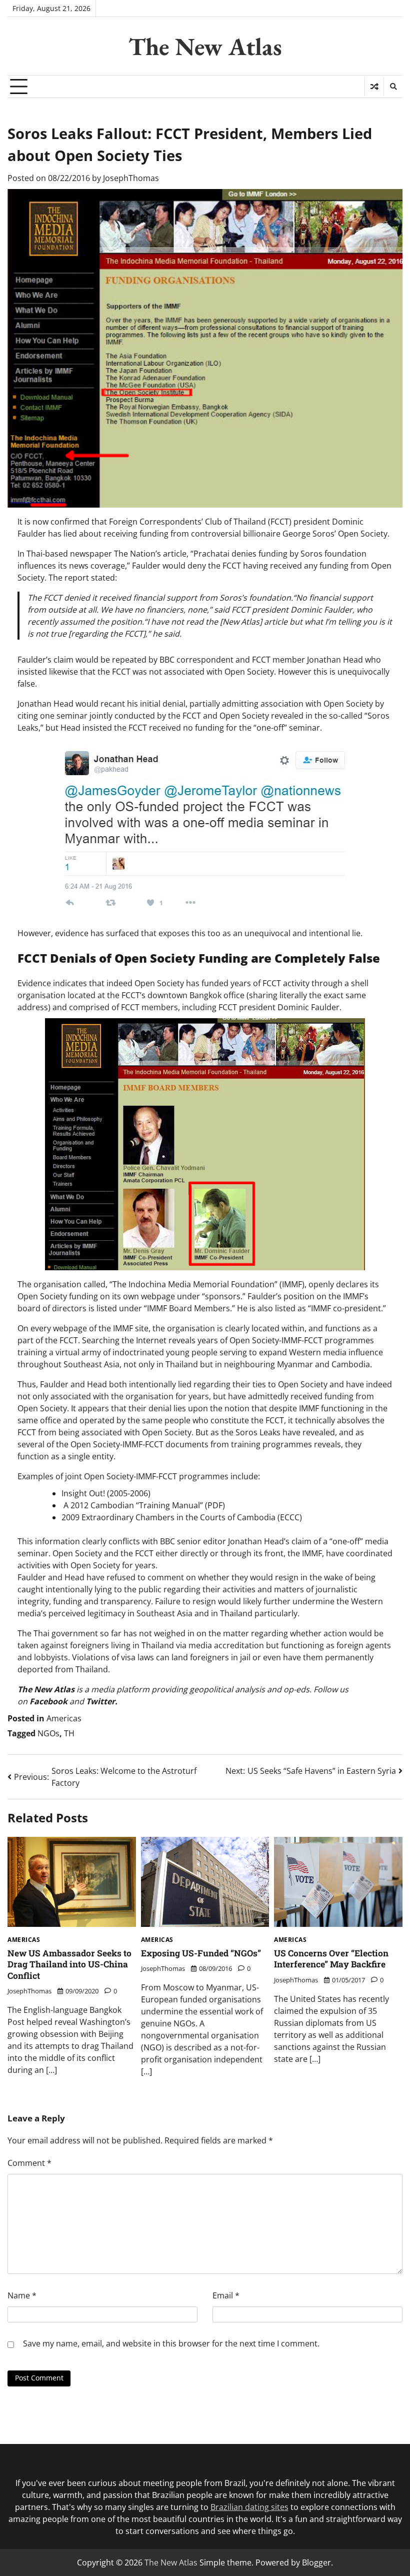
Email (226, 2295)
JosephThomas (131, 178)
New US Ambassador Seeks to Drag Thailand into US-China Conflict (69, 1964)
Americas (64, 1718)
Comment (29, 2163)
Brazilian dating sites (249, 2507)
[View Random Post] (374, 87)
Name (22, 2295)
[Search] (393, 87)
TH (69, 1733)
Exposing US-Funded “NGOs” (201, 1953)
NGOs (48, 1733)
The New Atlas (205, 47)
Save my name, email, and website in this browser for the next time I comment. (171, 2343)
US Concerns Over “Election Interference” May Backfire (331, 1959)
